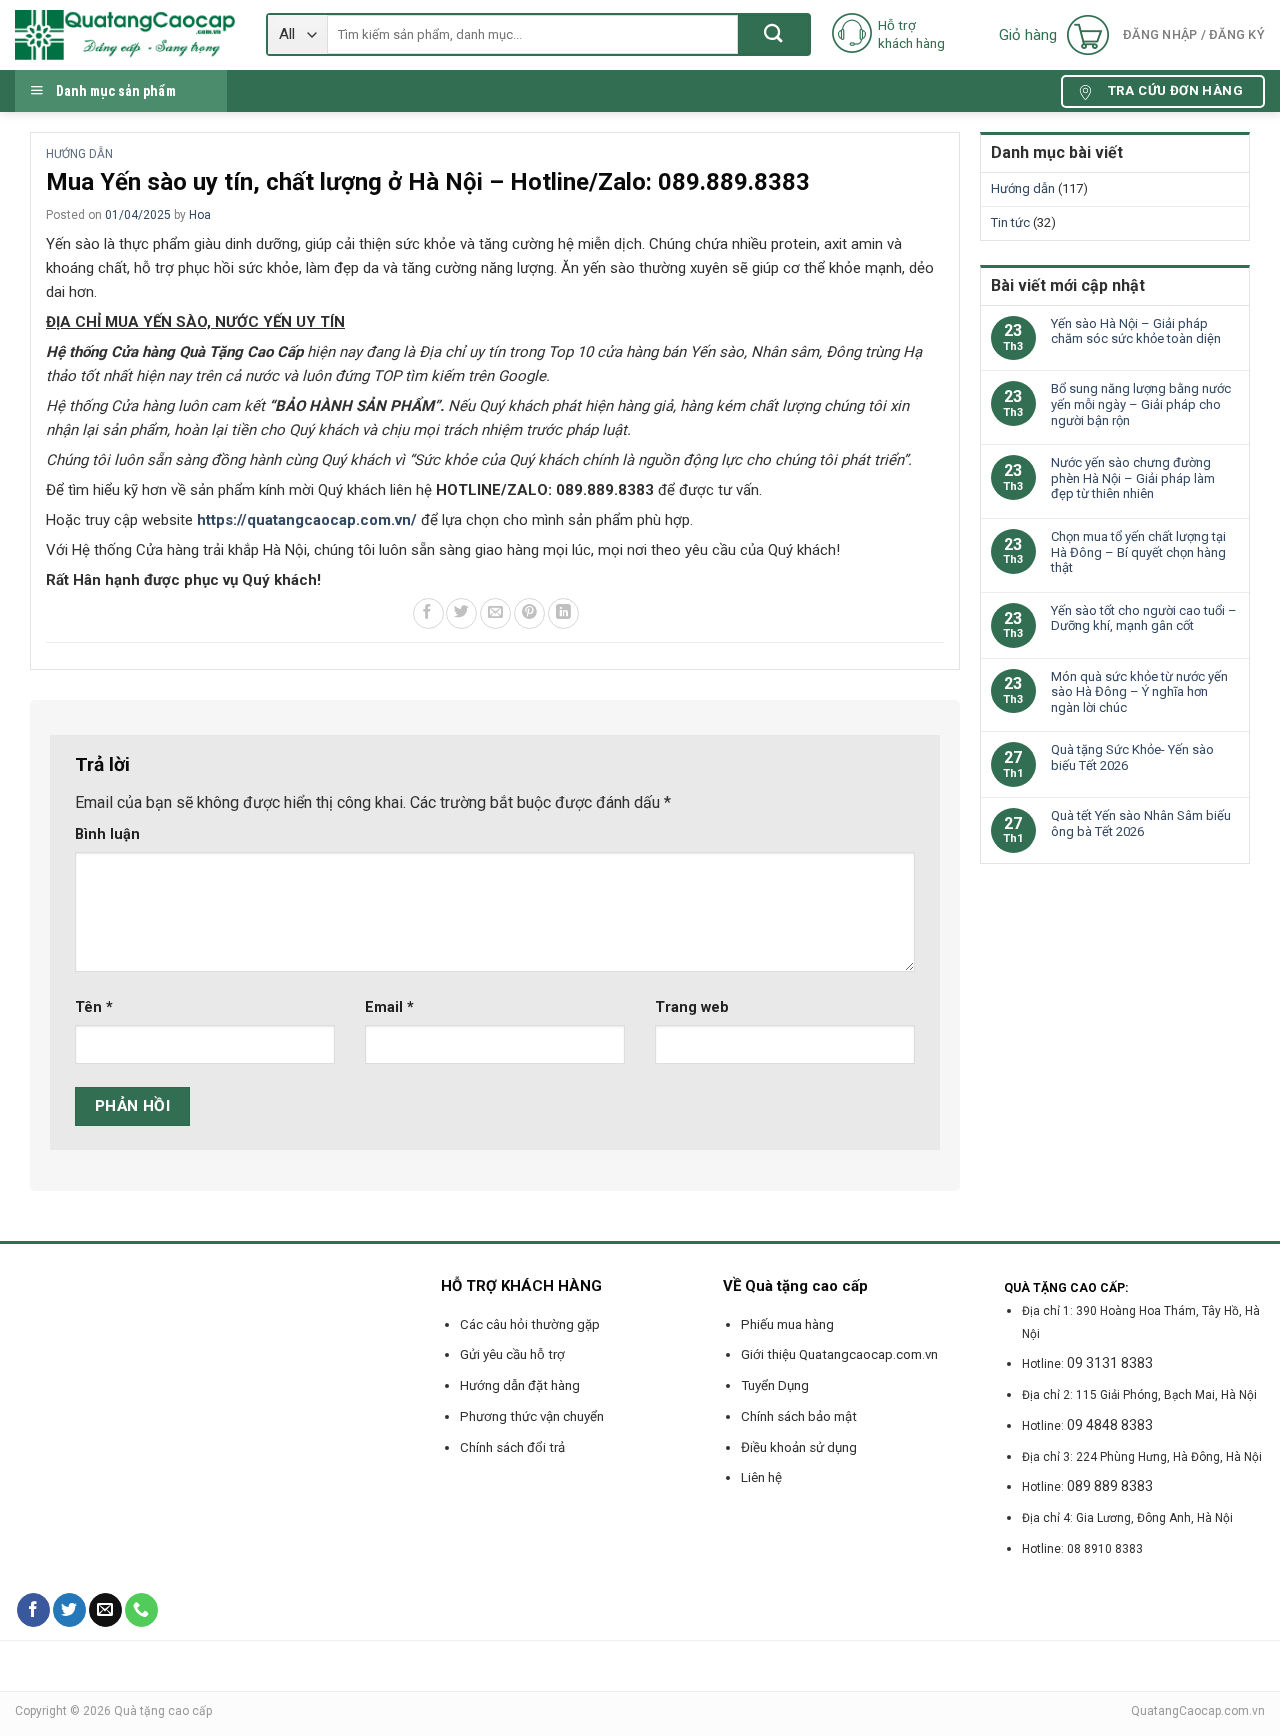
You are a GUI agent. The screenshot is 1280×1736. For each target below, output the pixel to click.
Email (389, 1007)
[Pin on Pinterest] (529, 613)
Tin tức (1010, 222)
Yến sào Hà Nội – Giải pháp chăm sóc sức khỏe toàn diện (1136, 331)
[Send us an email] (105, 1610)
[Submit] (773, 34)
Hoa (200, 215)
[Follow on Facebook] (33, 1610)
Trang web (692, 1007)
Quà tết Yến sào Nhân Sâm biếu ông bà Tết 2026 (1141, 823)
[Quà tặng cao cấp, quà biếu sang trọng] (125, 35)
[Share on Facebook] (428, 613)
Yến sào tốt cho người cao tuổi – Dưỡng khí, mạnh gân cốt (1144, 618)
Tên (94, 1007)
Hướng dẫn (79, 154)
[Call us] (141, 1610)
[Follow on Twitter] (69, 1610)
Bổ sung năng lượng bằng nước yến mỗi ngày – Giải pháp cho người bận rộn (1141, 404)
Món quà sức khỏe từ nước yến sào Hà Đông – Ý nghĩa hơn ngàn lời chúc (1139, 692)
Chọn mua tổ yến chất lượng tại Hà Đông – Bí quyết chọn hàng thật (1138, 552)
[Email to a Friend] (495, 613)
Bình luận (107, 834)
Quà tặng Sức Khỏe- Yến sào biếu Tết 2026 (1132, 757)
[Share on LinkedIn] (563, 613)
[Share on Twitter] (461, 613)
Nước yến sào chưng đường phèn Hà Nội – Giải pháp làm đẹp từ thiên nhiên (1133, 478)
